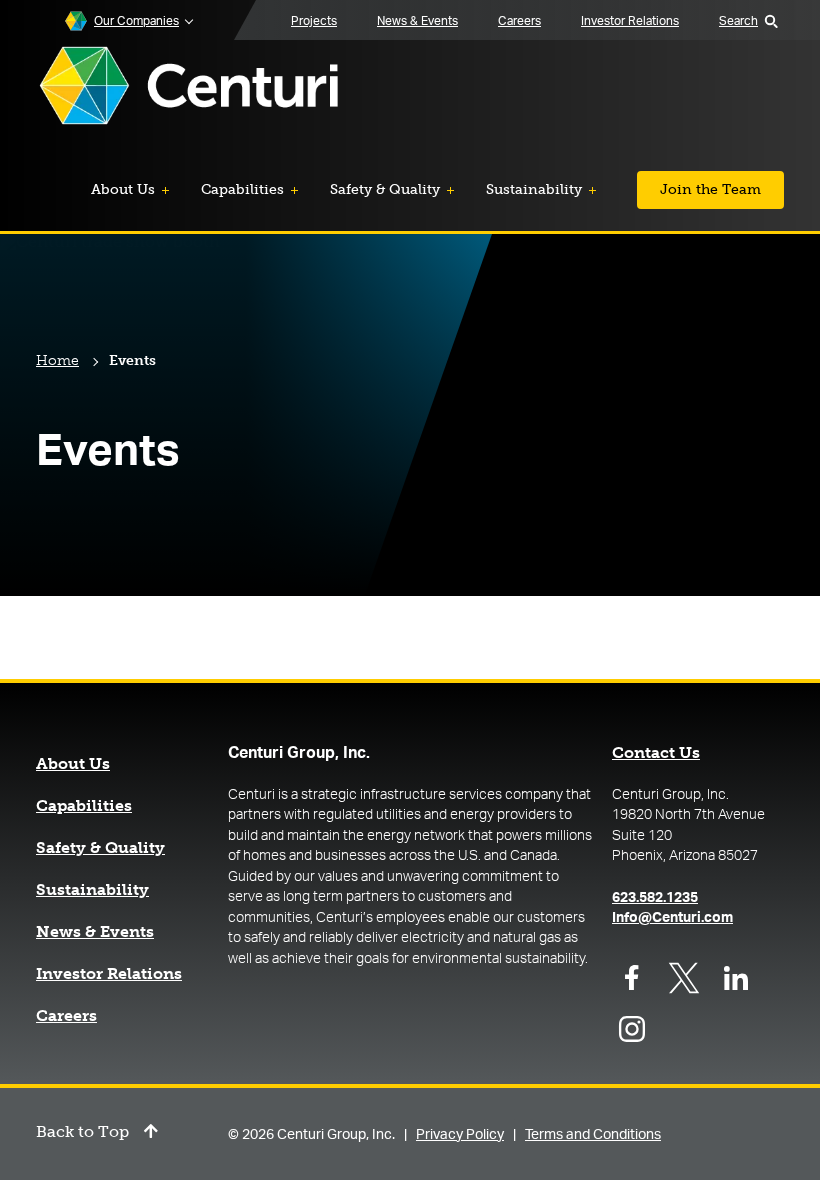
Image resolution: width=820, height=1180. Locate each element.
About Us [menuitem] (123, 189)
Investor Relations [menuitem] (630, 21)
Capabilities (84, 806)
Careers (66, 1016)
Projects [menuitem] (314, 21)
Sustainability (92, 890)
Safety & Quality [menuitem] (385, 189)
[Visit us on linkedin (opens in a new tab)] (736, 978)
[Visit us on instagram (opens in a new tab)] (632, 1029)
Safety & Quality (100, 848)
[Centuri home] (189, 87)
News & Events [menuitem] (417, 21)
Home (57, 360)
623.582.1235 (655, 898)
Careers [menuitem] (519, 21)
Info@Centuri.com (672, 918)
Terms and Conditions (593, 1135)
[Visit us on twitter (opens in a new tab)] (684, 978)
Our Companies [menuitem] (136, 21)
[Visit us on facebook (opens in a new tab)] (632, 978)
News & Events (95, 932)
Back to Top (82, 1132)
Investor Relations (109, 974)
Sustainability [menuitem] (534, 189)
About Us (73, 764)
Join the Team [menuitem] (710, 189)
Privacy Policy (460, 1135)
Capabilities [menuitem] (242, 189)
